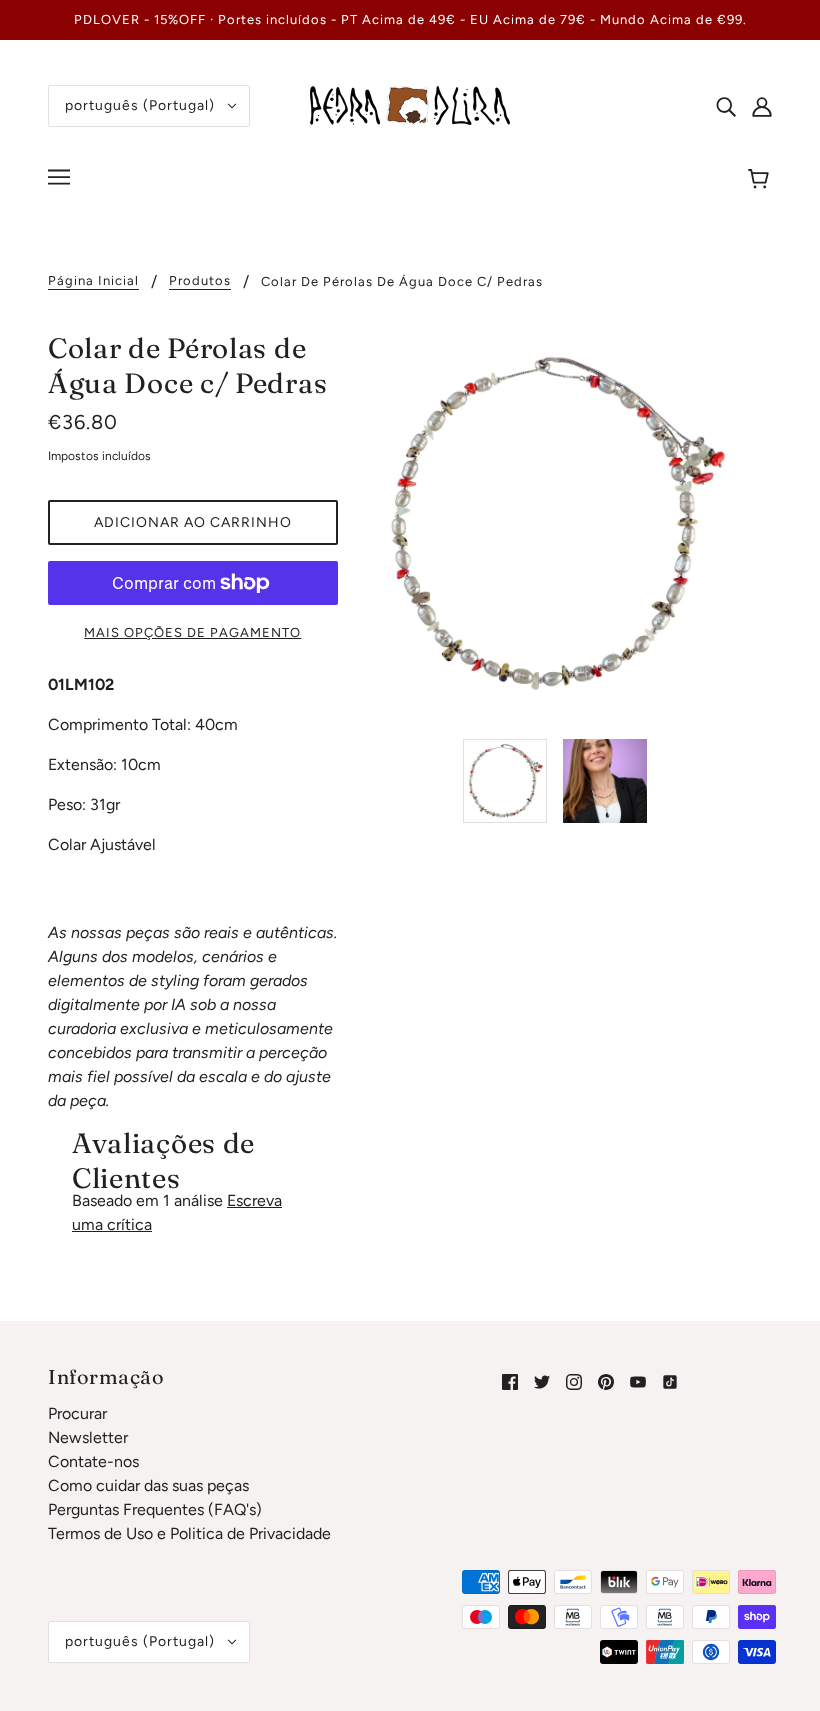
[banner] (410, 104)
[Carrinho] (761, 180)
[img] (726, 106)
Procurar (77, 1413)
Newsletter (88, 1437)
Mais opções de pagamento (192, 632)
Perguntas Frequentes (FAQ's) (155, 1509)
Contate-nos (93, 1461)
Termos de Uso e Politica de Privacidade (189, 1533)
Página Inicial (93, 281)
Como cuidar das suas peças (148, 1485)
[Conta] (762, 106)
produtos (200, 281)
